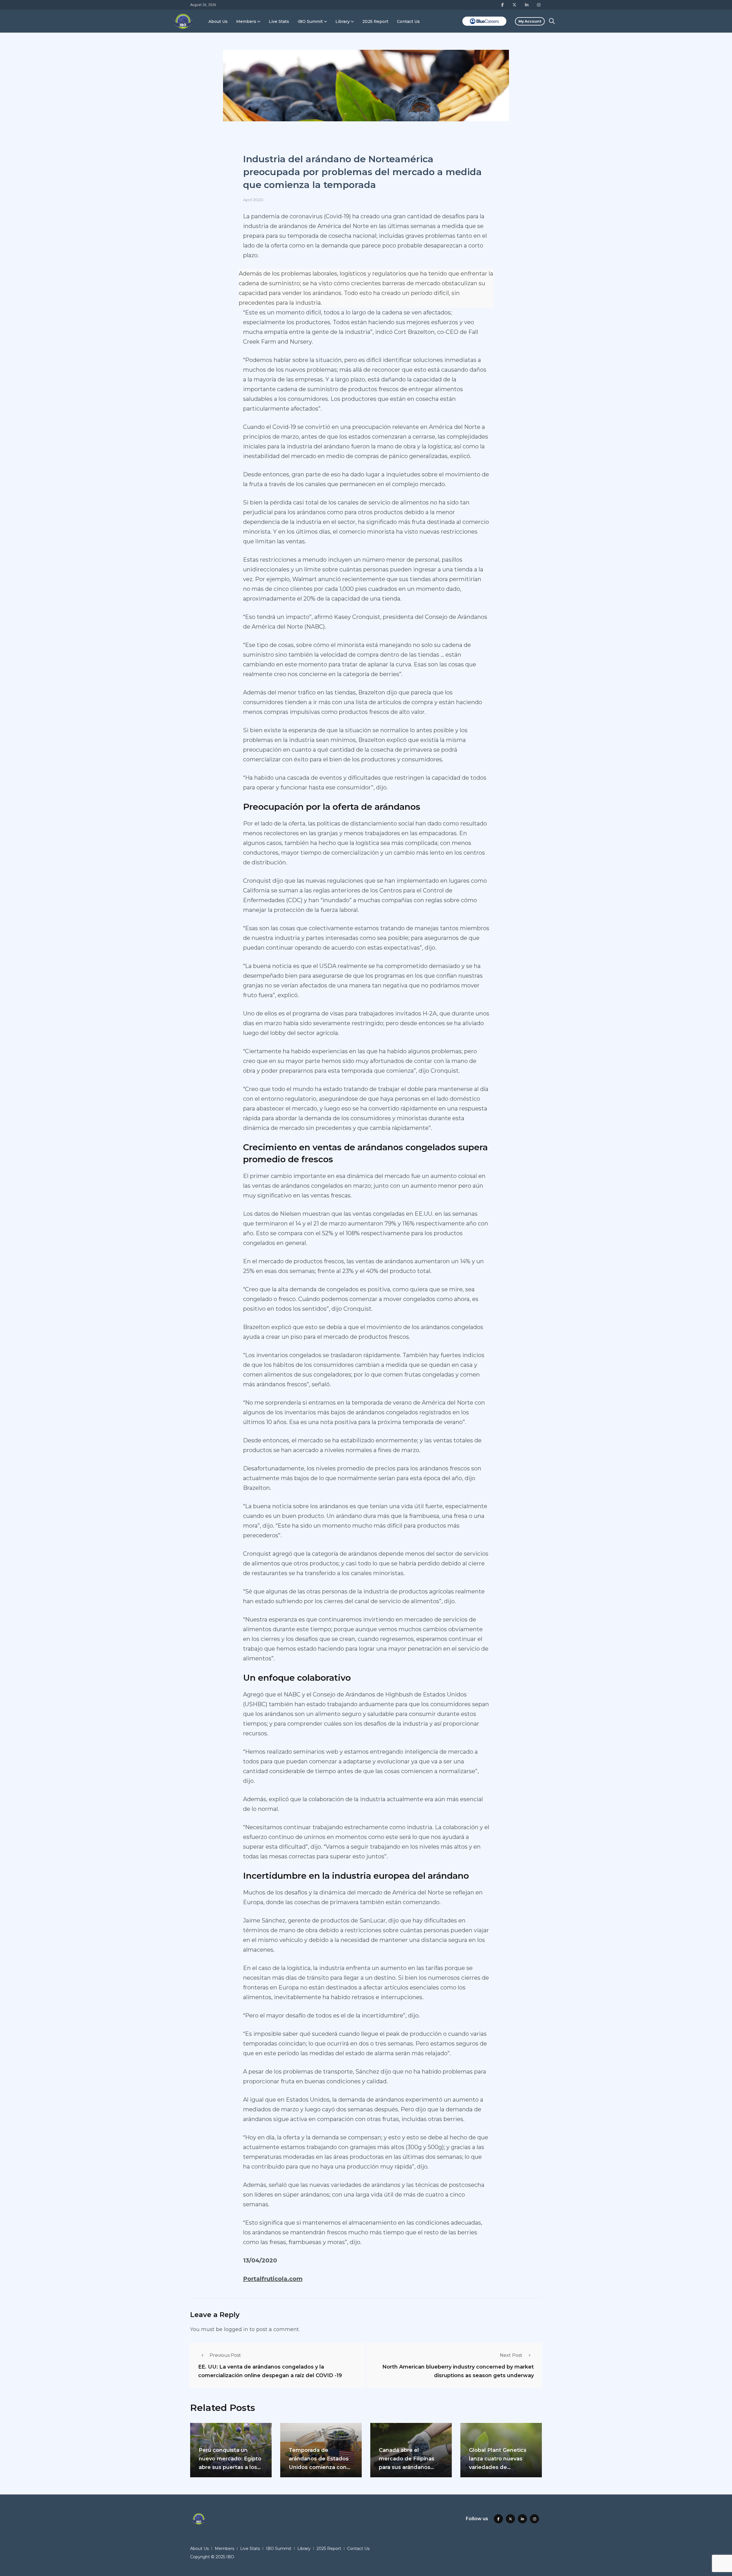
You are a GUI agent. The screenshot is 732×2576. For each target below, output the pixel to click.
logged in (236, 2329)
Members (246, 21)
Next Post (511, 2355)
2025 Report (375, 21)
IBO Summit (310, 21)
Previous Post (225, 2355)
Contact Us (408, 21)
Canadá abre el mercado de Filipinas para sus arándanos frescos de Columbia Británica (407, 2467)
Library (343, 21)
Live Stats (279, 21)
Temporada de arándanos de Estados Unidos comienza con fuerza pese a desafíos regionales (319, 2467)
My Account (530, 21)
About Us (218, 21)
